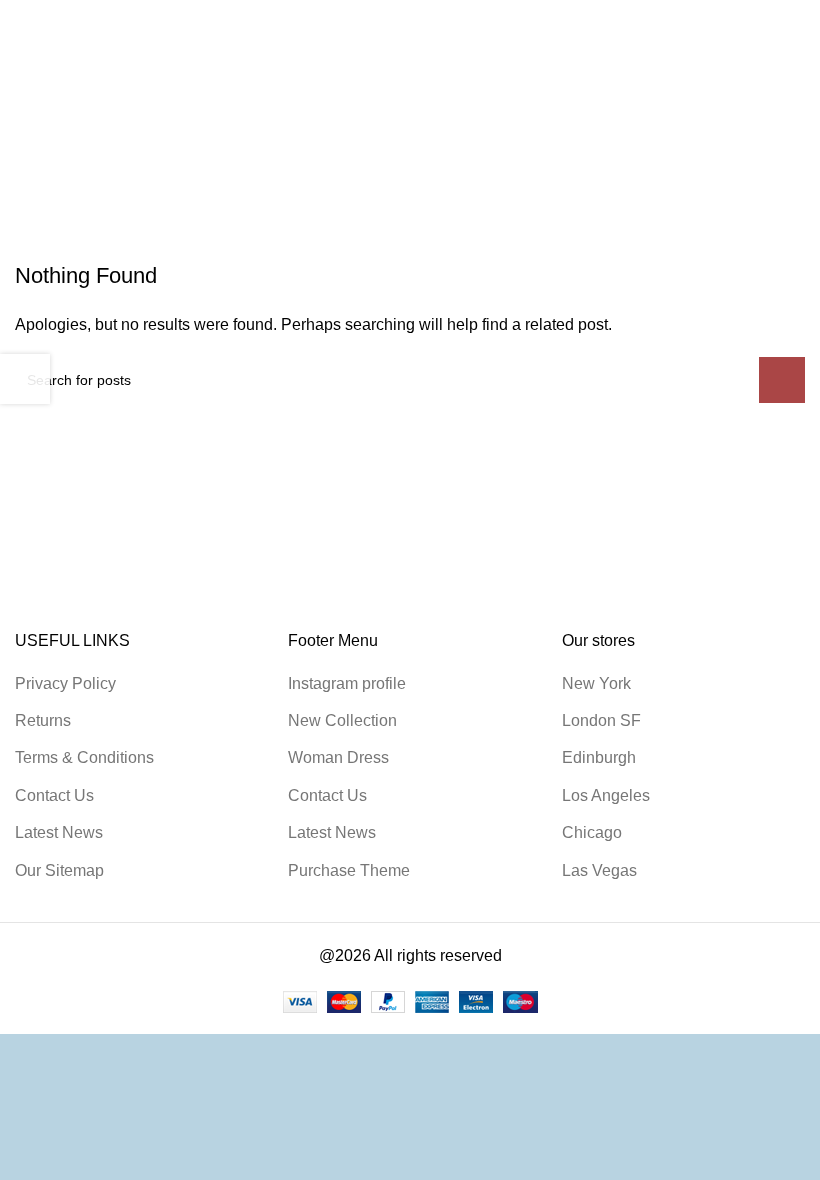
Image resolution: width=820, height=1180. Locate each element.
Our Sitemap (59, 870)
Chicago (592, 832)
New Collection (342, 720)
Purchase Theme (349, 870)
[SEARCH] (782, 380)
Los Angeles (606, 795)
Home (36, 192)
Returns (43, 720)
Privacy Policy (65, 683)
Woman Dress (338, 757)
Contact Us (54, 795)
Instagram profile (347, 683)
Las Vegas (599, 870)
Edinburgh (599, 757)
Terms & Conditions (84, 757)
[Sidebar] (25, 379)
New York (596, 683)
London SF (601, 720)
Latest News (59, 832)
